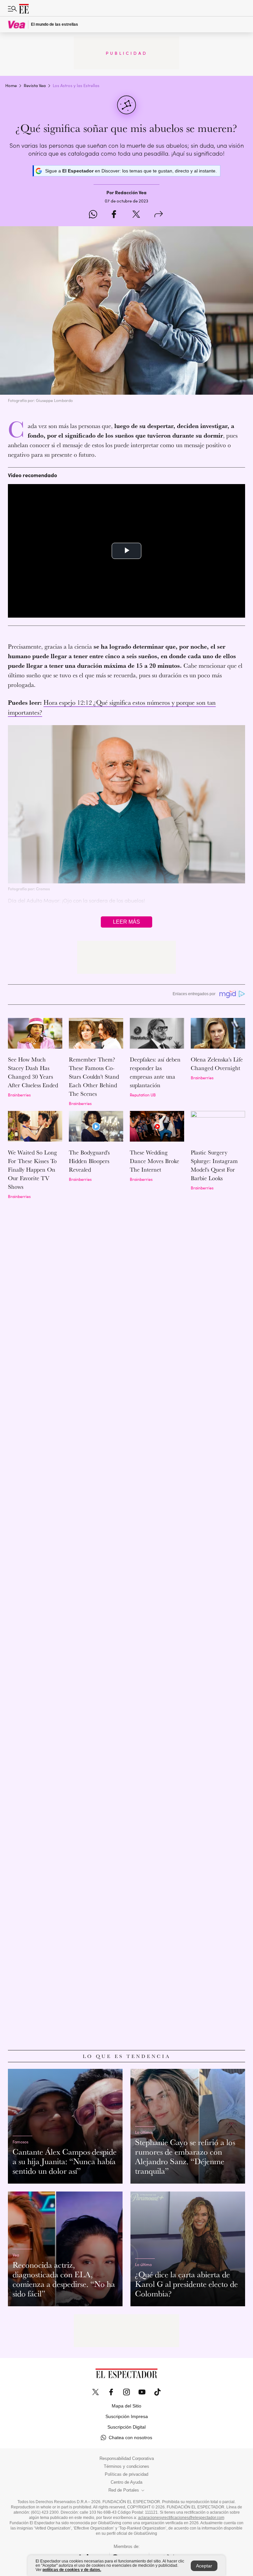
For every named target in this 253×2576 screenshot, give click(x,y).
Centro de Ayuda (126, 2482)
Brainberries (19, 1095)
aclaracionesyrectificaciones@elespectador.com (181, 2518)
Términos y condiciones (126, 2467)
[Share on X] (136, 215)
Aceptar (204, 2566)
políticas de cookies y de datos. (72, 2570)
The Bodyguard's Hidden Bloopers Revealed (89, 1161)
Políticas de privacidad (126, 2474)
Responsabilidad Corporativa (127, 2459)
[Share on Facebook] (114, 215)
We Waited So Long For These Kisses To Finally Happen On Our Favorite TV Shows (32, 1169)
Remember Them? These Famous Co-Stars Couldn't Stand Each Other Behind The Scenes (94, 1076)
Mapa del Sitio (126, 2406)
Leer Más (126, 922)
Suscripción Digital (126, 2427)
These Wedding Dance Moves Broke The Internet (155, 1161)
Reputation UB (143, 1095)
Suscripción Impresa (127, 2416)
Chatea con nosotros (130, 2438)
